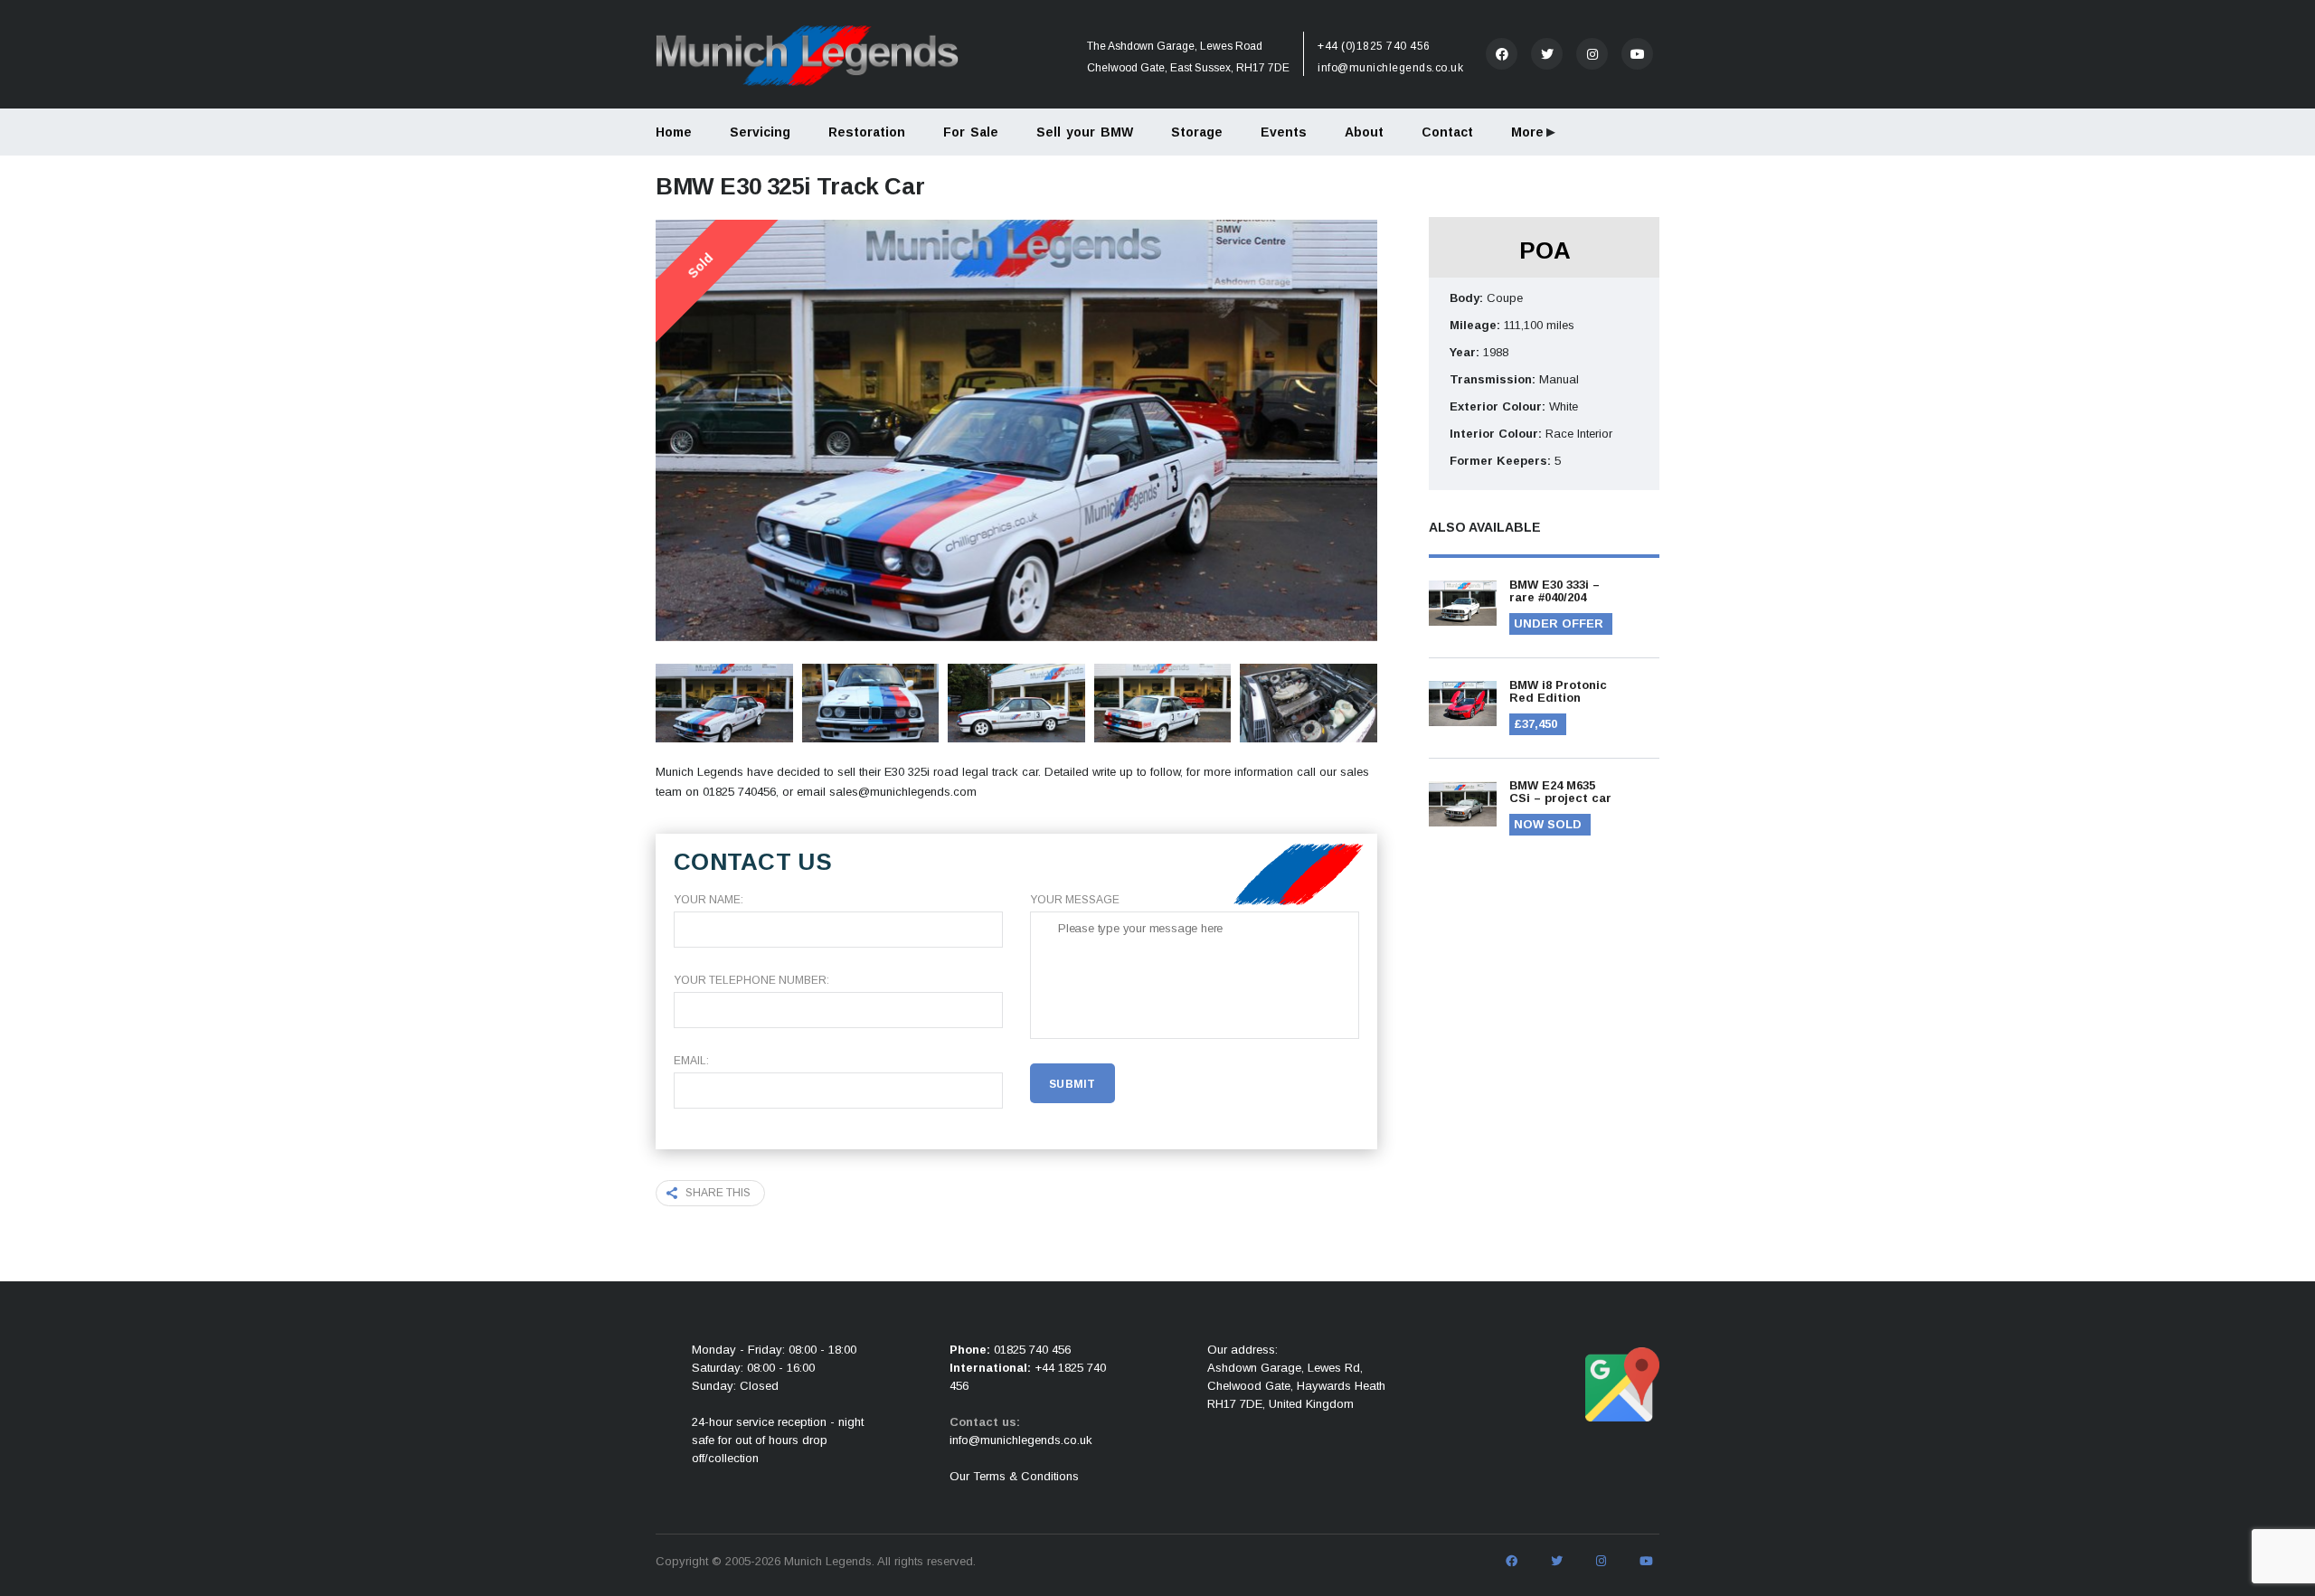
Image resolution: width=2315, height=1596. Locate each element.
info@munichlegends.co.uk (1390, 68)
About (1364, 132)
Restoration (867, 132)
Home (674, 132)
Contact (1447, 132)
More (1527, 132)
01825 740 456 (1032, 1350)
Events (1284, 132)
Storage (1197, 132)
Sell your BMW (1085, 132)
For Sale (971, 132)
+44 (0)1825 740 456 (1374, 46)
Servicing (760, 132)
